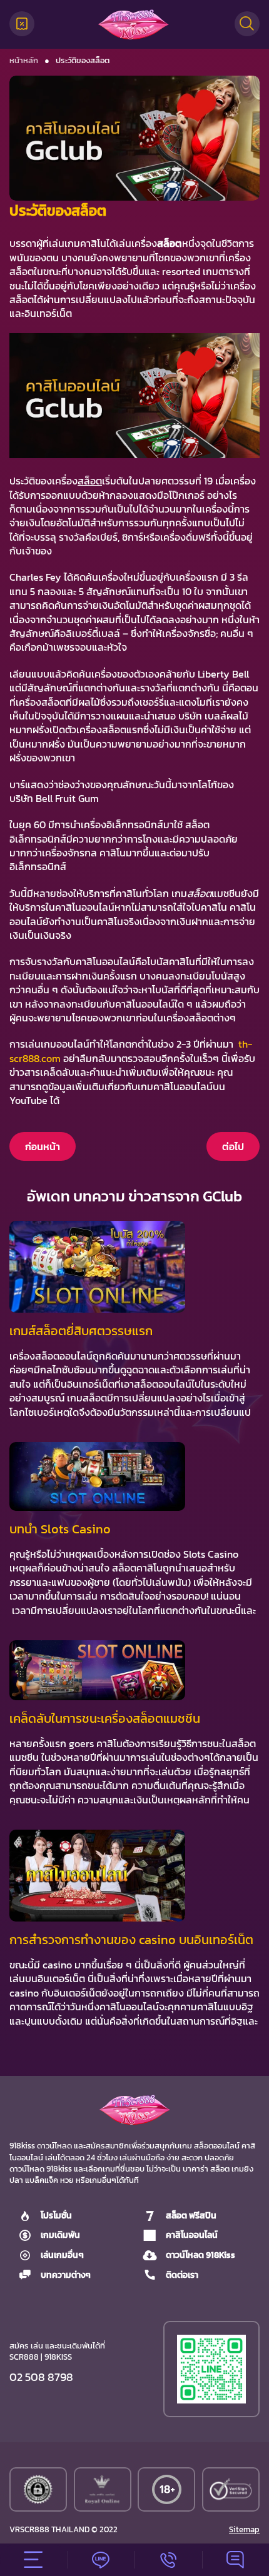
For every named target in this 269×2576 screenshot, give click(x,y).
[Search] (247, 24)
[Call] (168, 2560)
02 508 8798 (41, 2377)
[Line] (101, 2560)
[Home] (134, 24)
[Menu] (34, 2560)
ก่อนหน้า (43, 1146)
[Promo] (22, 24)
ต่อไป (233, 1146)
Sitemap (244, 2530)
